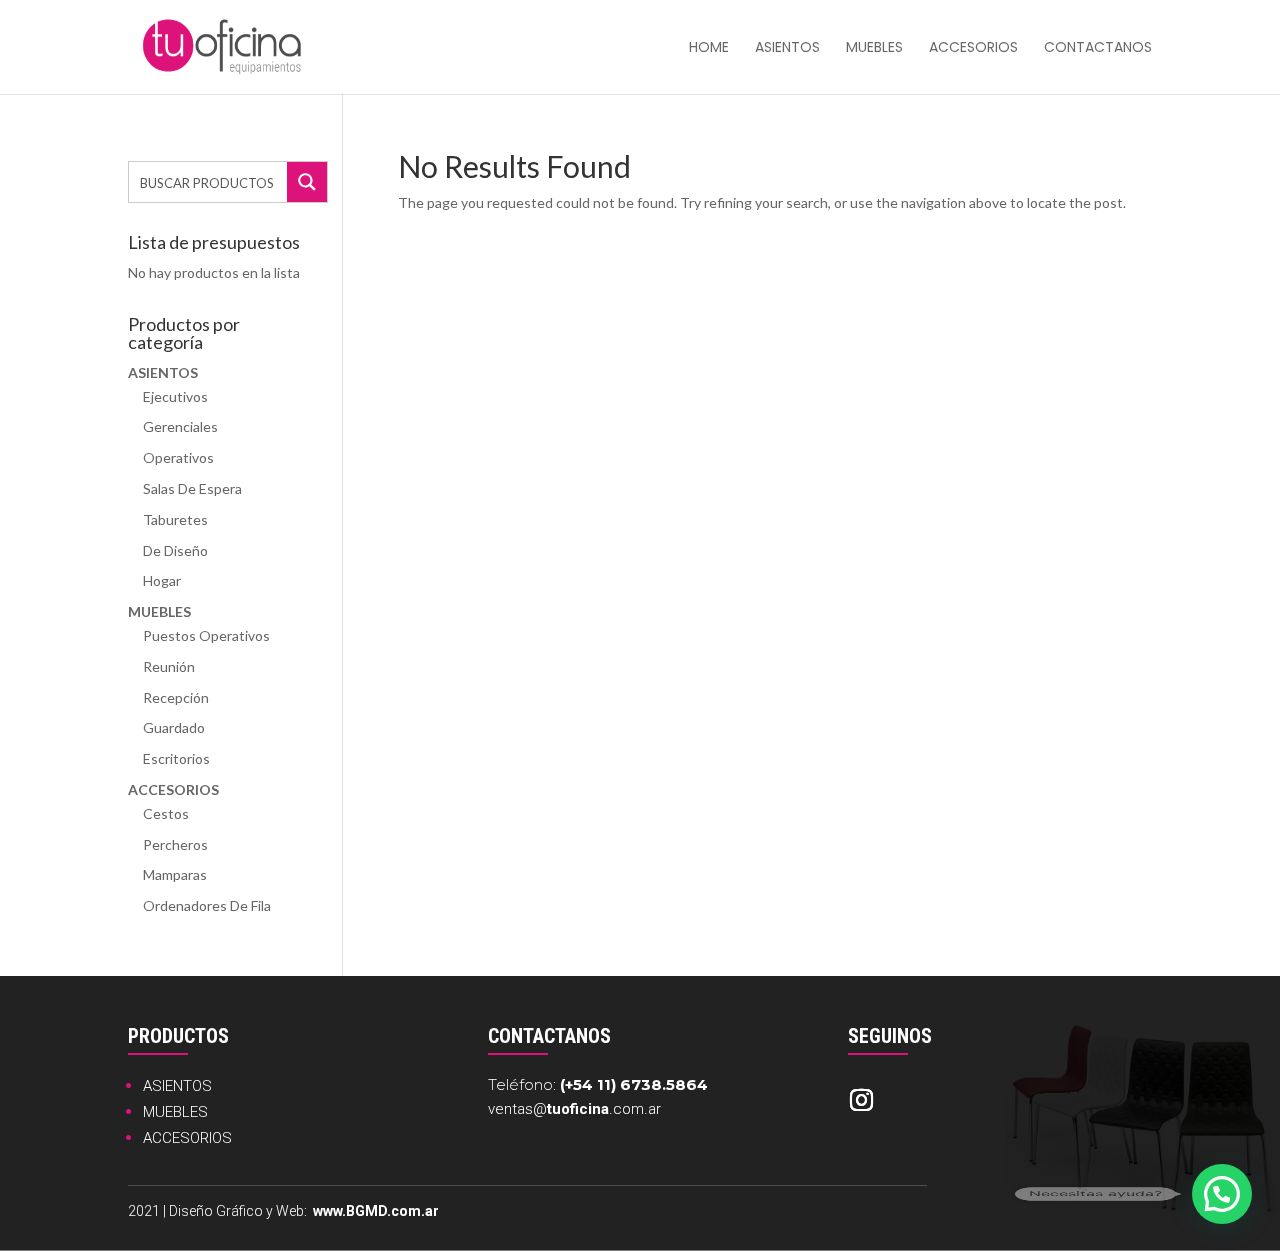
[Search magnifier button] (307, 182)
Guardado (174, 727)
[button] (1222, 1194)
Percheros (175, 844)
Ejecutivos (175, 396)
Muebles (874, 48)
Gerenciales (180, 426)
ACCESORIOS (187, 1138)
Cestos (166, 813)
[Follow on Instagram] (861, 1100)
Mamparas (175, 874)
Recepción (176, 697)
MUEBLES (175, 1112)
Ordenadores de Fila (207, 905)
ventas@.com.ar (574, 1109)
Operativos (178, 457)
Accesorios (973, 48)
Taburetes (175, 519)
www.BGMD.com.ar (376, 1211)
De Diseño (175, 550)
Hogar (162, 580)
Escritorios (176, 758)
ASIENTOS (177, 1086)
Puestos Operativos (206, 635)
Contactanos (1098, 48)
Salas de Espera (192, 488)
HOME (709, 48)
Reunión (169, 666)
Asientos (787, 48)
